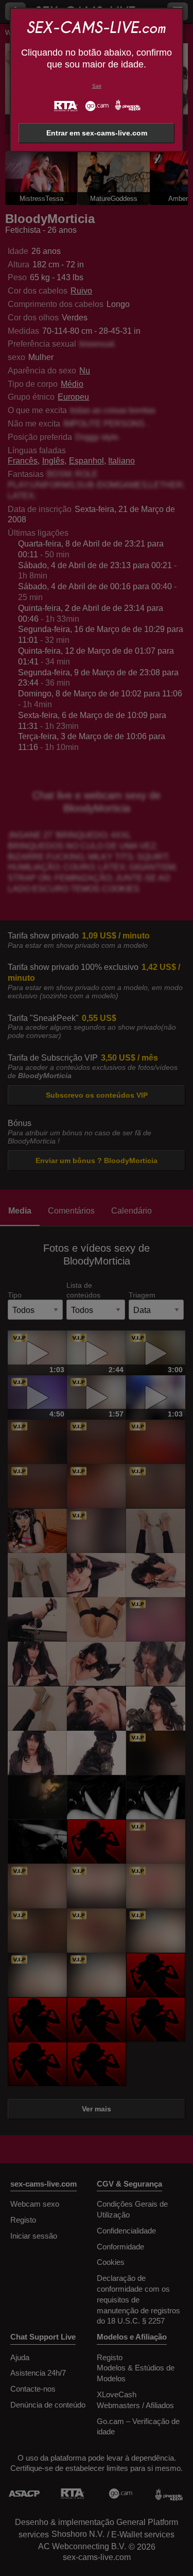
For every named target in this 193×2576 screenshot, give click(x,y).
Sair (97, 86)
